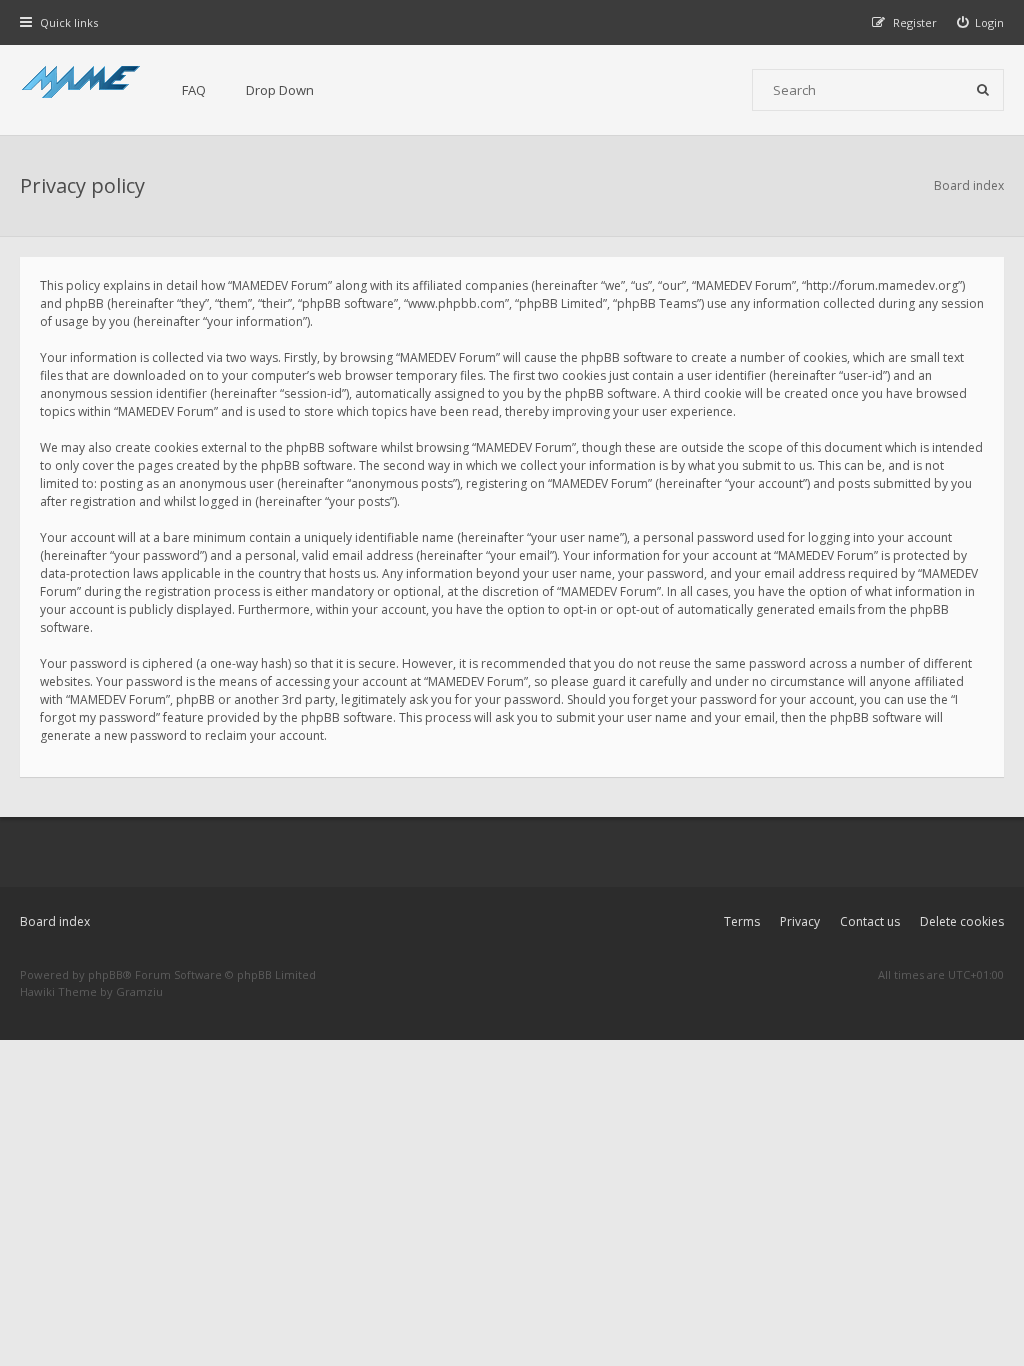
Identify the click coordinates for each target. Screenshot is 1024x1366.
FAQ (194, 90)
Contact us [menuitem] (870, 921)
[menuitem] (981, 22)
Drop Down (280, 90)
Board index (55, 921)
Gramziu (139, 991)
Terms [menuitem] (742, 921)
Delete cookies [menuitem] (962, 921)
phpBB (105, 974)
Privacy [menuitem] (800, 921)
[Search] (983, 90)
